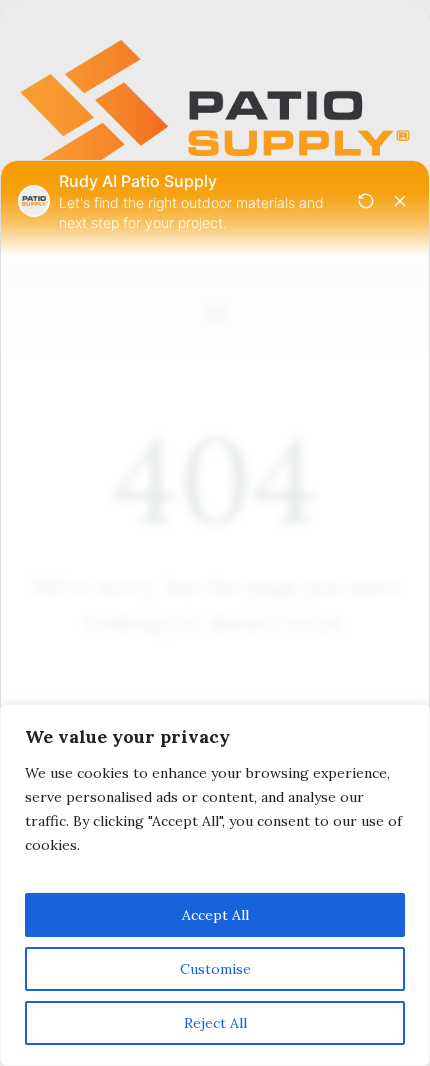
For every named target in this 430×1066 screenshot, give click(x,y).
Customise (215, 969)
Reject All (215, 1023)
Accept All (215, 915)
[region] (215, 885)
